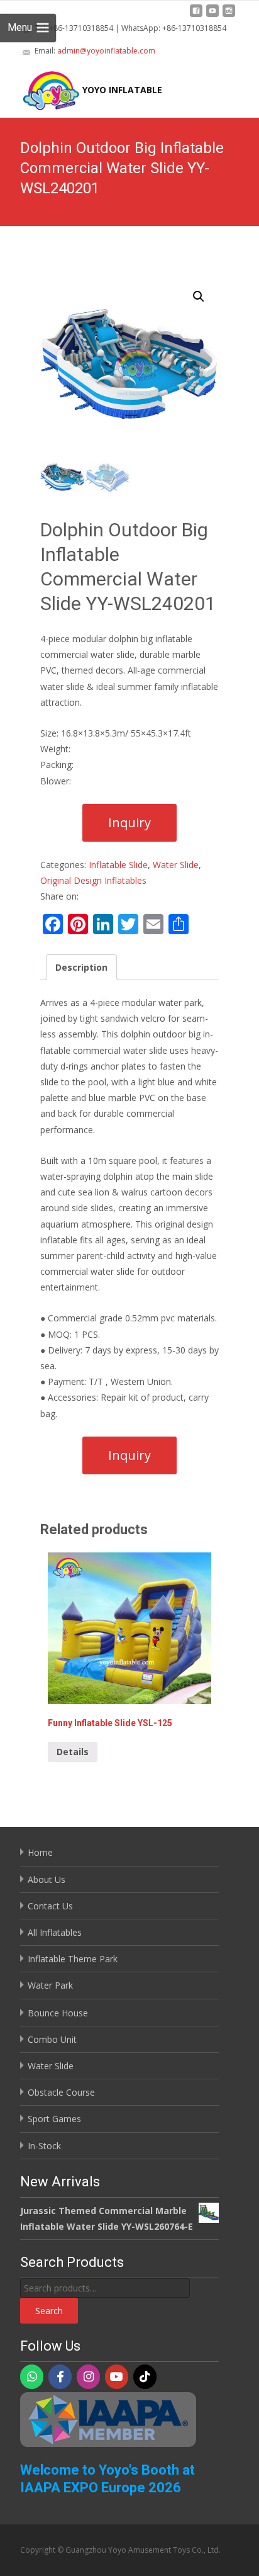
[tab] (81, 967)
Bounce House (58, 2013)
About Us (47, 1879)
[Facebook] (60, 2377)
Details (73, 1752)
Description (81, 967)
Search (49, 2311)
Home (40, 1852)
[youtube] (212, 15)
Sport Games (54, 2119)
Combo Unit (52, 2039)
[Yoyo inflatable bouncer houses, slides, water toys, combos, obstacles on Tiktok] (145, 2377)
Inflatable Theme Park (73, 1959)
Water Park (50, 1985)
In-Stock (44, 2146)
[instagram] (229, 15)
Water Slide (176, 865)
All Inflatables (55, 1932)
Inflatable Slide (118, 865)
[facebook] (196, 15)
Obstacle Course (61, 2092)
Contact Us (50, 1906)
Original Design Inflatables (93, 880)
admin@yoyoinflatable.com (106, 51)
